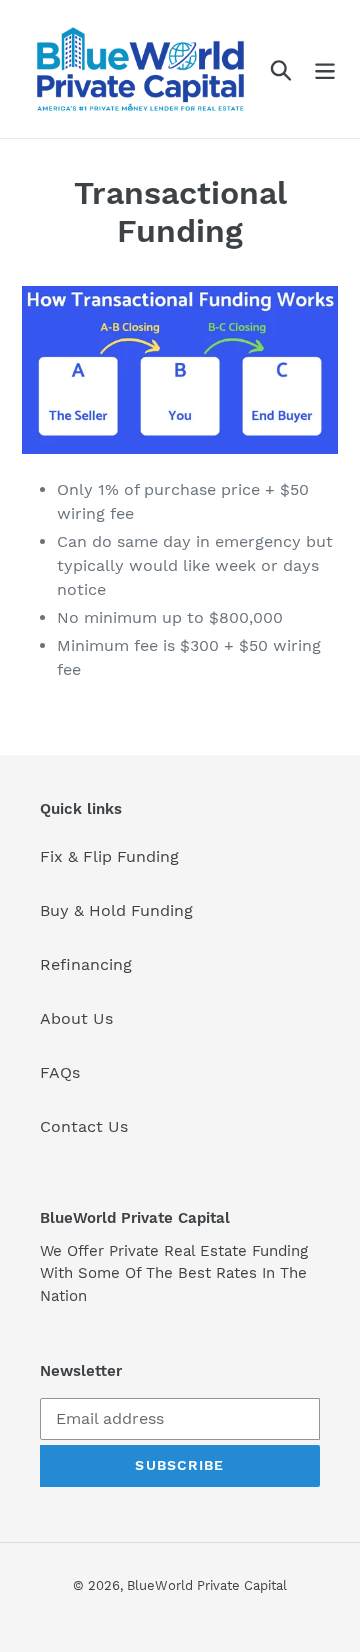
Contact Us (84, 1126)
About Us (76, 1018)
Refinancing (86, 964)
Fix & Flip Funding (109, 856)
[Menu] (325, 69)
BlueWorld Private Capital (207, 1585)
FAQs (60, 1072)
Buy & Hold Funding (116, 910)
